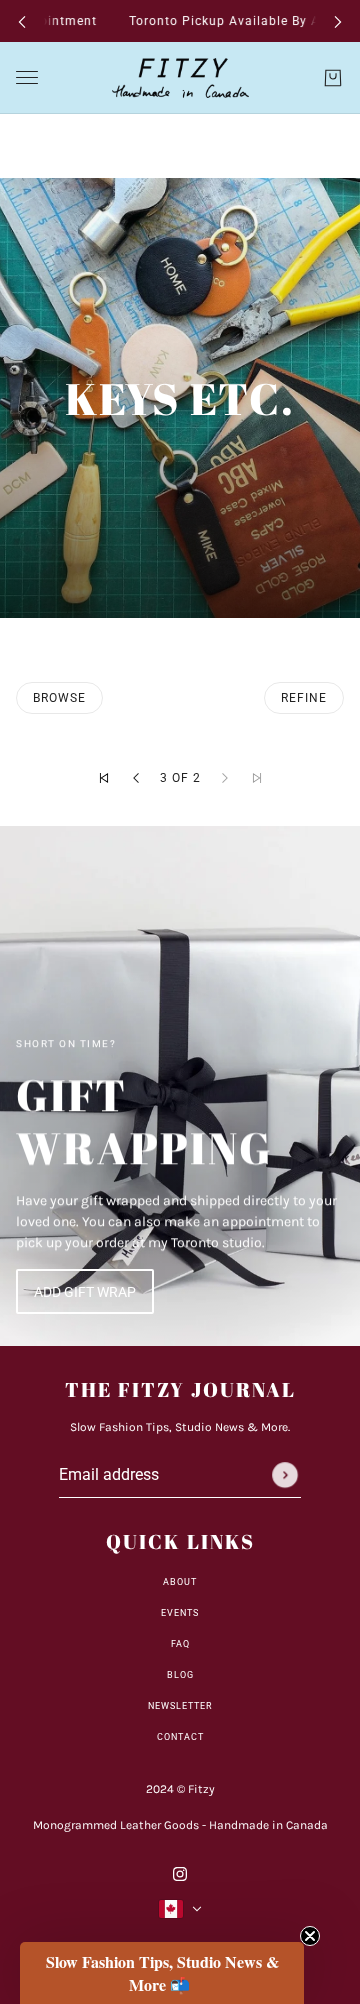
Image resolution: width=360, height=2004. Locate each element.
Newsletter (180, 1706)
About (180, 1582)
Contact (180, 1737)
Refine (304, 698)
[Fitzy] (180, 78)
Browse (59, 698)
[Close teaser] (310, 1936)
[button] (104, 778)
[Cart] (333, 78)
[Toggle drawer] (27, 78)
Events (180, 1613)
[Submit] (285, 1475)
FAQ (180, 1644)
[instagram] (180, 1872)
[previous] (22, 21)
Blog (180, 1675)
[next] (338, 21)
